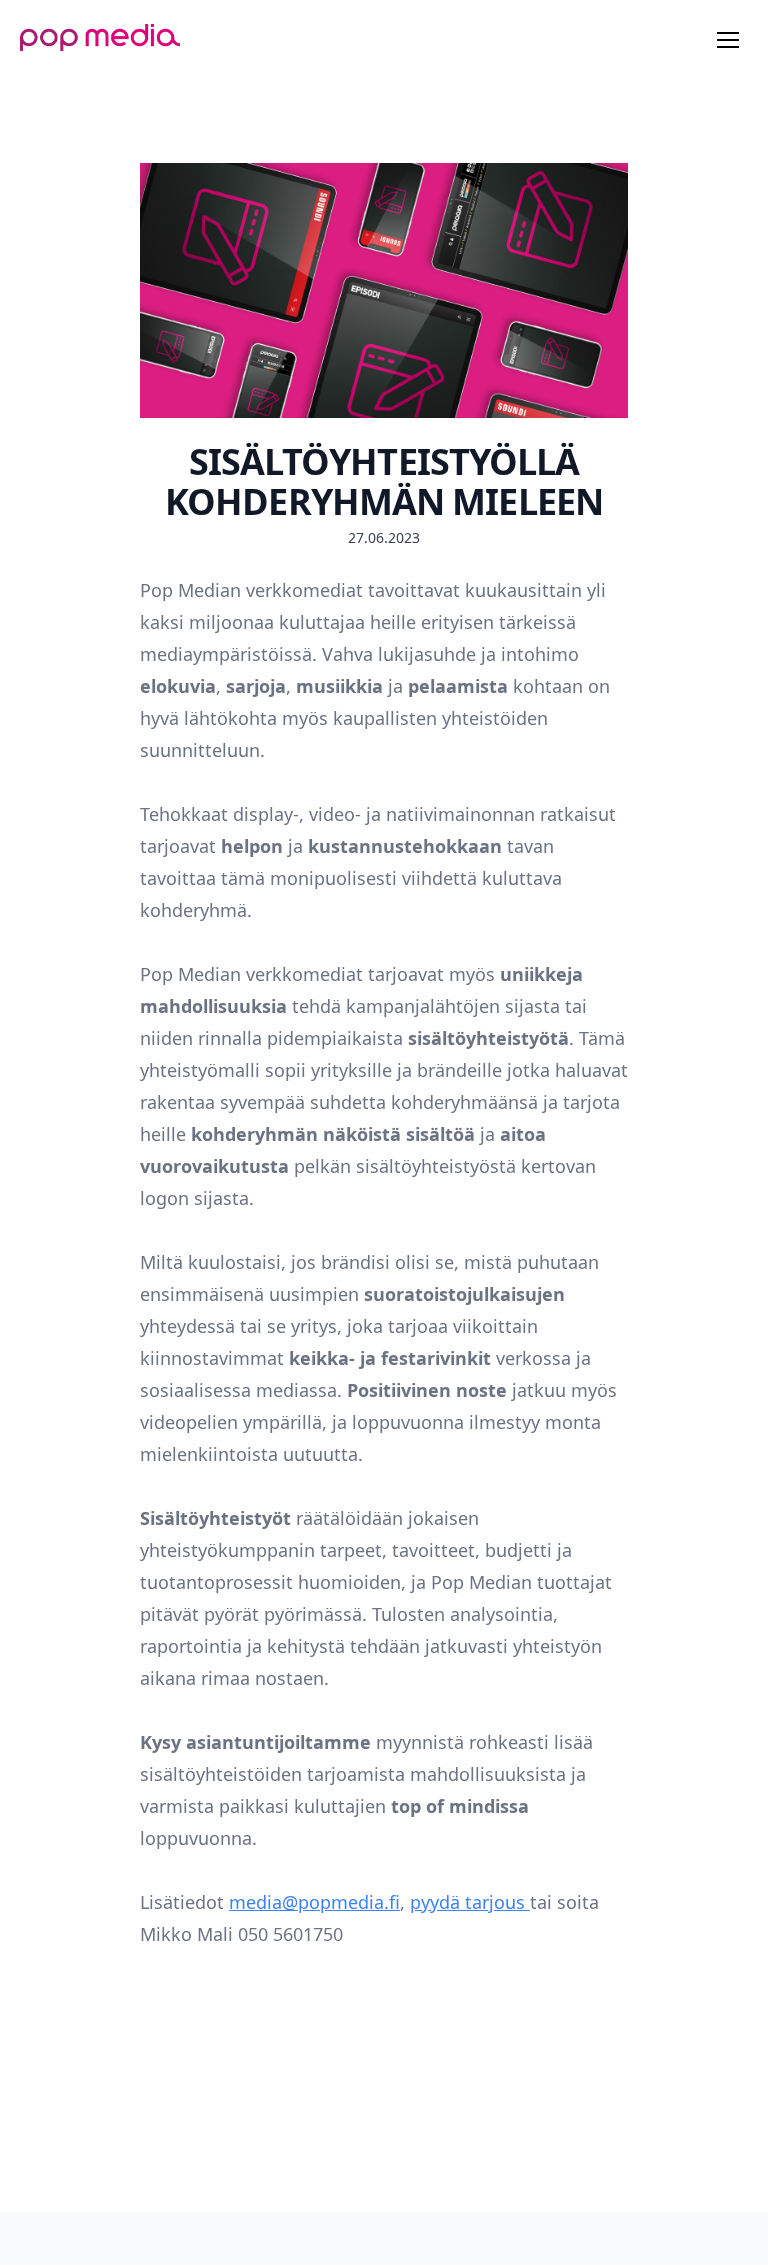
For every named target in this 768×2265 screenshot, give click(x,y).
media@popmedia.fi (314, 1902)
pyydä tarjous (470, 1902)
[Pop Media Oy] (100, 37)
